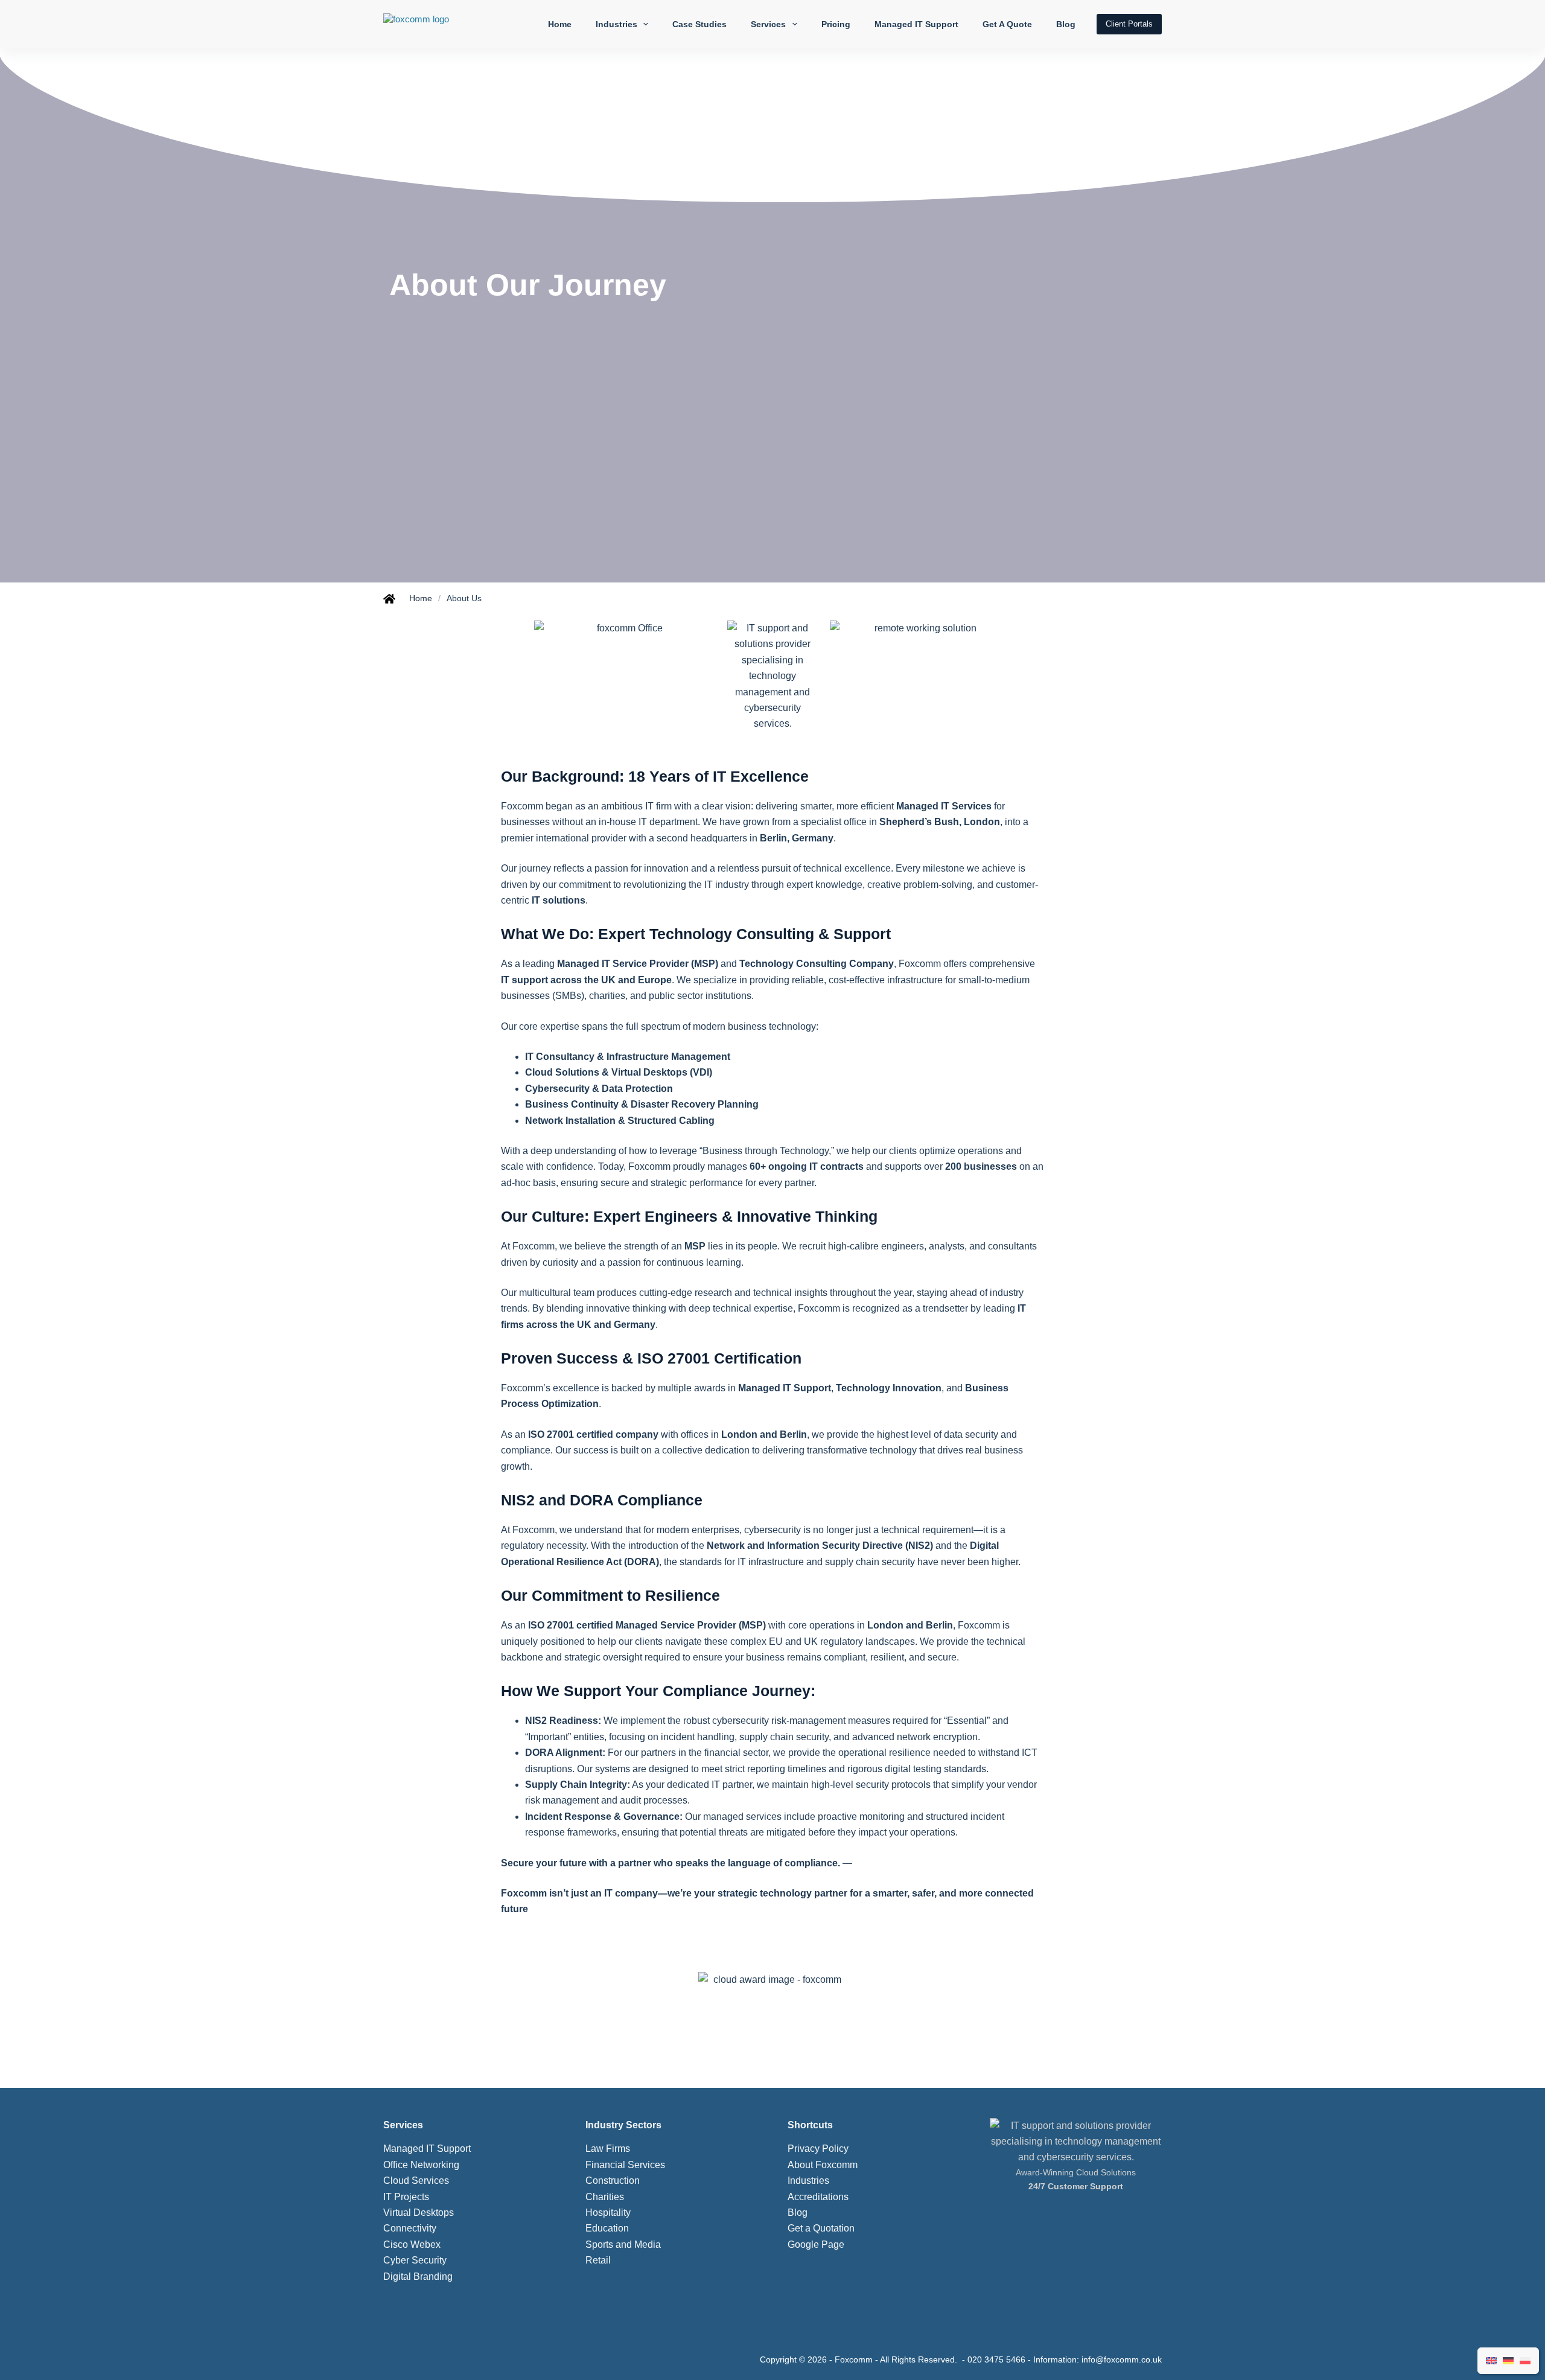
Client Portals (1129, 24)
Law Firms (608, 2149)
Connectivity (410, 2228)
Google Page (816, 2244)
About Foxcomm (823, 2165)
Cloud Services (416, 2181)
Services (768, 24)
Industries (616, 24)
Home (560, 24)
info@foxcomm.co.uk (1122, 2359)
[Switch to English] (1491, 2361)
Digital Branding (418, 2276)
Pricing (836, 24)
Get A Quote (1007, 24)
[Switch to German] (1508, 2361)
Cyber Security (415, 2260)
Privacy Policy (818, 2149)
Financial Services (625, 2165)
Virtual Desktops (419, 2213)
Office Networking (421, 2165)
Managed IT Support (916, 24)
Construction (613, 2181)
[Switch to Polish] (1525, 2361)
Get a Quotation (821, 2228)
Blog (1066, 24)
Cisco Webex (412, 2244)
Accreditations (818, 2197)
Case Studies (699, 24)
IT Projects (406, 2197)
